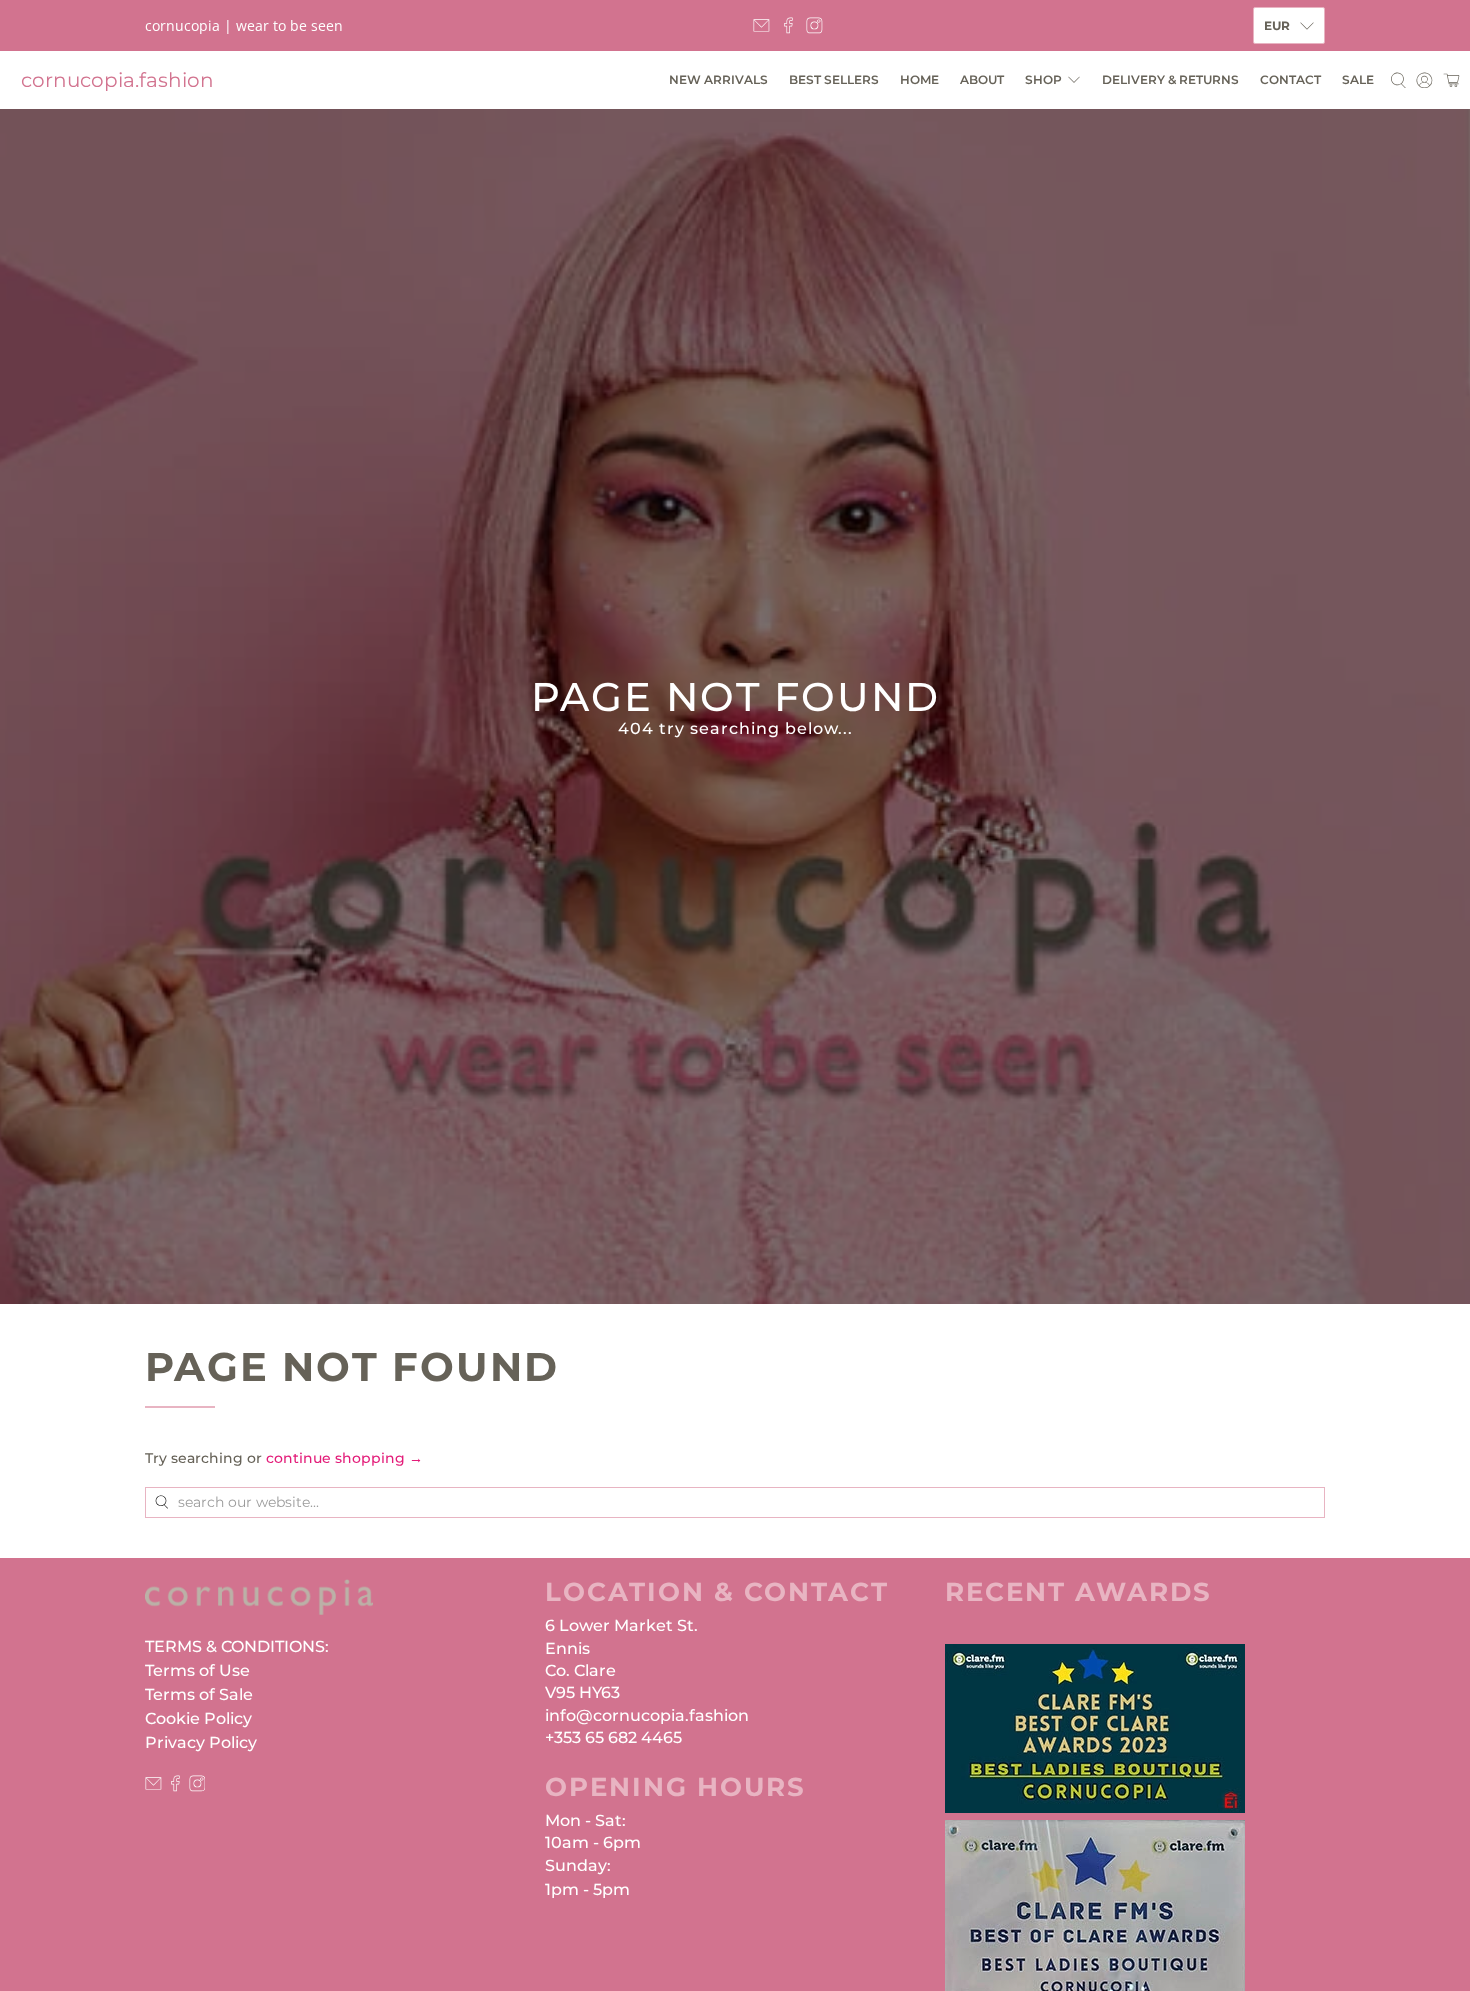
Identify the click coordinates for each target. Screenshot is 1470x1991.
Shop (1043, 79)
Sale (1358, 79)
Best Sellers (834, 79)
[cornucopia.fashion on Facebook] (788, 25)
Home (919, 79)
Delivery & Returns (1170, 79)
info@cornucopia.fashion (647, 1715)
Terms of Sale (199, 1694)
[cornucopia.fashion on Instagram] (814, 25)
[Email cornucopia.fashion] (761, 25)
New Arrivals (718, 79)
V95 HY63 (582, 1692)
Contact (1290, 79)
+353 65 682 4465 (613, 1737)
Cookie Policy (198, 1718)
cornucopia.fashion (117, 80)
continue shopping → (344, 1458)
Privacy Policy (201, 1742)
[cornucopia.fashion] (259, 1607)
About (982, 79)
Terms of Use (197, 1670)
